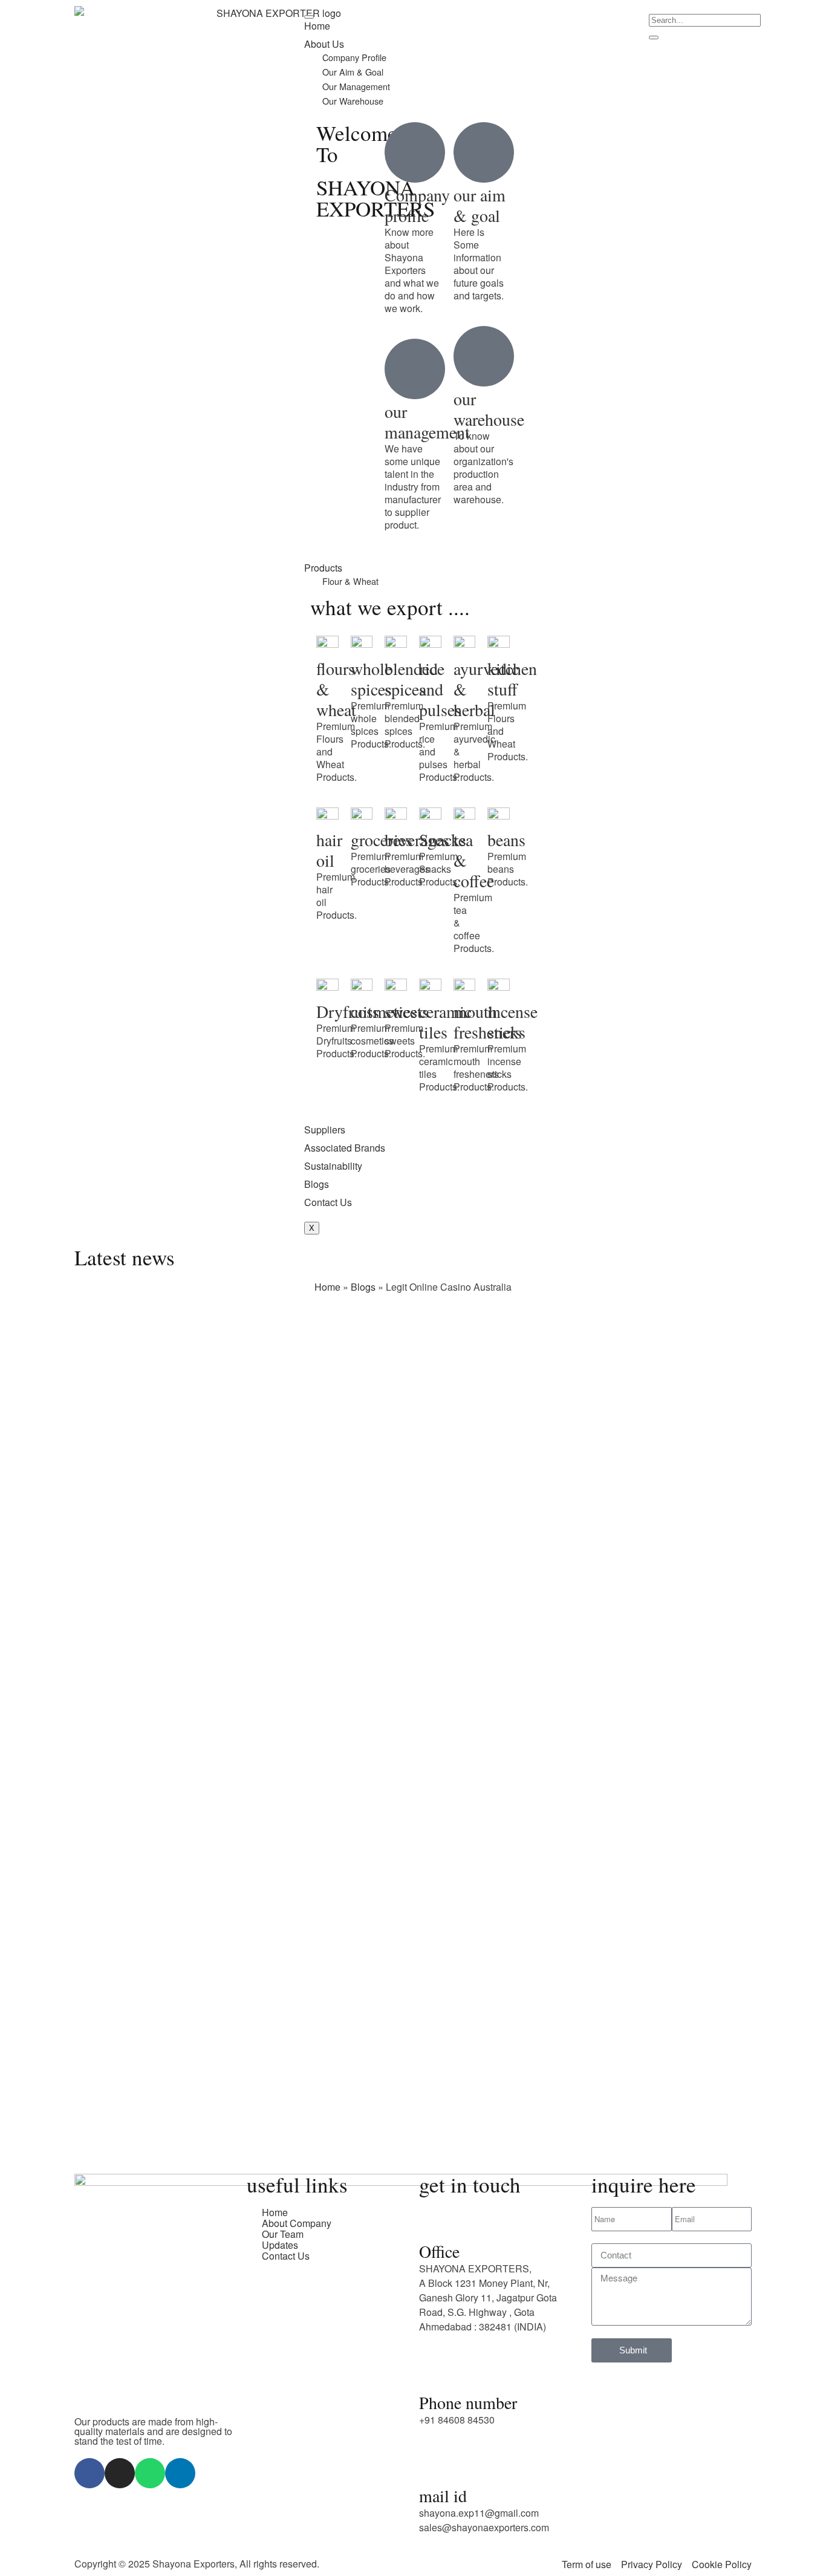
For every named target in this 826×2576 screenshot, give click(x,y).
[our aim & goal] (484, 152)
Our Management (356, 86)
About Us (324, 44)
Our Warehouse (353, 101)
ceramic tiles (445, 1022)
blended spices (411, 679)
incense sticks (512, 1022)
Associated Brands (345, 1148)
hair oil (329, 850)
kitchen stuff (512, 679)
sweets (407, 1011)
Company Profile (354, 57)
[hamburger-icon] (309, 17)
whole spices (371, 679)
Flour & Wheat (350, 581)
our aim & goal (480, 205)
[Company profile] (415, 152)
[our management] (415, 369)
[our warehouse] (484, 356)
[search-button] (654, 37)
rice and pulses (440, 689)
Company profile (417, 205)
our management (427, 422)
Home (317, 26)
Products (323, 568)
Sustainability (333, 1166)
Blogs (317, 1184)
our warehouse (489, 409)
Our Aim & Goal (353, 72)
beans (506, 840)
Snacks (443, 840)
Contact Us (328, 1202)
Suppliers (325, 1130)
